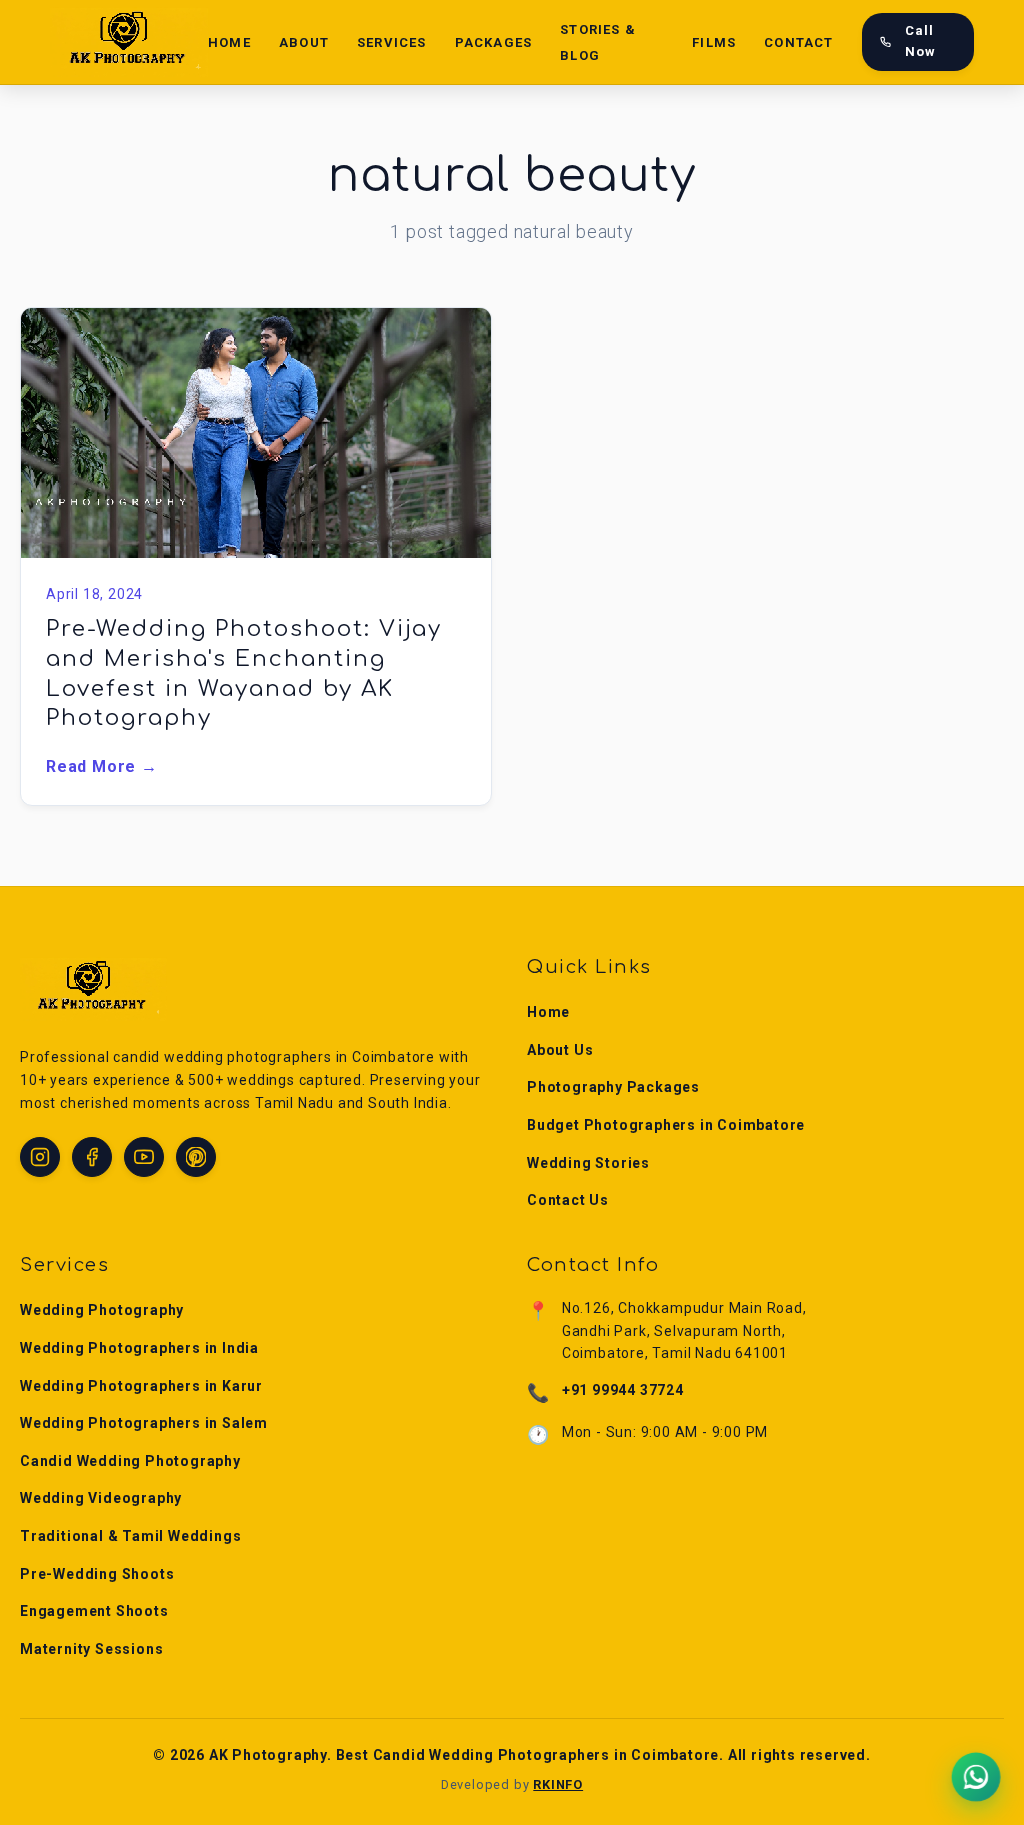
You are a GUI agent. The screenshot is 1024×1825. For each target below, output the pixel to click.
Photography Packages (613, 1087)
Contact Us (568, 1200)
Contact (798, 42)
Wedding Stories (588, 1163)
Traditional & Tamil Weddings (130, 1536)
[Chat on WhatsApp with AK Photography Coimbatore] (976, 1777)
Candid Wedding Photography (130, 1461)
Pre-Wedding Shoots (97, 1574)
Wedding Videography (101, 1498)
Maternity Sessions (91, 1649)
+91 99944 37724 (623, 1390)
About (304, 42)
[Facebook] (92, 1157)
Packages (494, 42)
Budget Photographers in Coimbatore (666, 1125)
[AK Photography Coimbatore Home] (129, 42)
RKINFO (558, 1784)
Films (714, 42)
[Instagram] (40, 1157)
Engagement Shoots (94, 1611)
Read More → (102, 766)
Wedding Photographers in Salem (144, 1423)
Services (392, 42)
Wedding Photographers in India (139, 1348)
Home (229, 42)
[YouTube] (144, 1157)
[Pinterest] (196, 1157)
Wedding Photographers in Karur (141, 1386)
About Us (560, 1050)
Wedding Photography (102, 1310)
